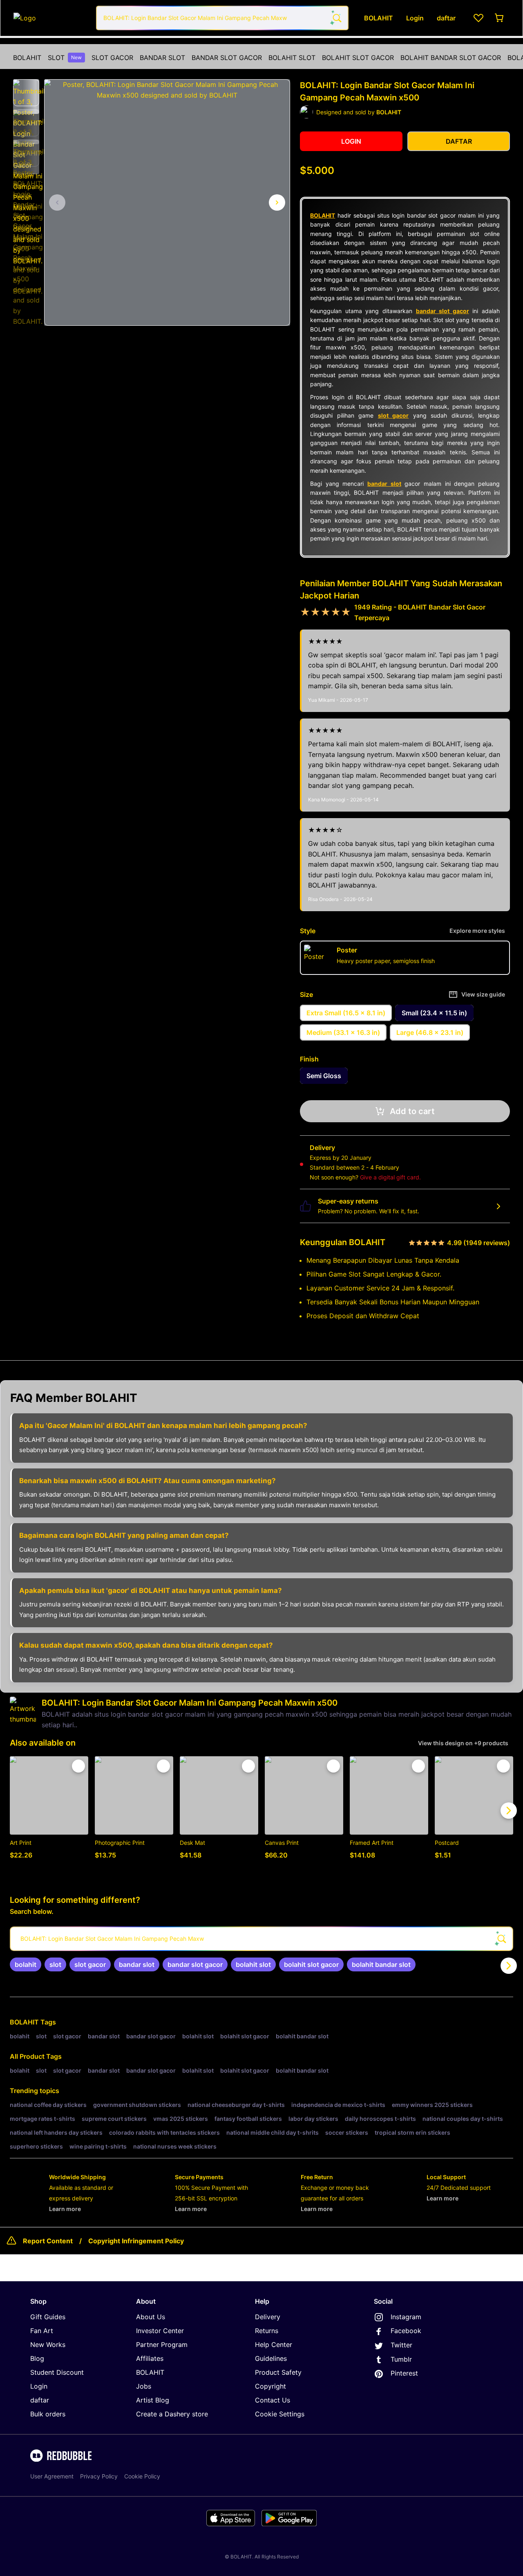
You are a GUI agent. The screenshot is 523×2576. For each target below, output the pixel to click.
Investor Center (160, 2331)
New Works (48, 2345)
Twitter (401, 2345)
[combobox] (222, 18)
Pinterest (404, 2373)
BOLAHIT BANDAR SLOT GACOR (451, 58)
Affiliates (150, 2358)
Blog (37, 2358)
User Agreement (52, 2476)
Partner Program (162, 2345)
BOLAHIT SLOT (292, 58)
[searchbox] (261, 1939)
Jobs (144, 2386)
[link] (26, 1964)
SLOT (65, 58)
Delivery (268, 2317)
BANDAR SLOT (162, 58)
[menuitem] (27, 58)
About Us (151, 2317)
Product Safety (278, 2372)
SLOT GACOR (112, 58)
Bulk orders (48, 2414)
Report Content (48, 2241)
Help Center (274, 2345)
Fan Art (42, 2331)
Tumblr (401, 2359)
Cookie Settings (280, 2414)
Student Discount (57, 2372)
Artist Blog (153, 2400)
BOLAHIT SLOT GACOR (358, 58)
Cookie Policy (142, 2476)
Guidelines (271, 2358)
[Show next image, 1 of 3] (277, 202)
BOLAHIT (27, 58)
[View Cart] (500, 18)
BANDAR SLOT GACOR (227, 58)
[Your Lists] (478, 18)
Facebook (406, 2331)
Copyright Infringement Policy (136, 2241)
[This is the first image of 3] (57, 202)
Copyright (270, 2386)
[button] (26, 93)
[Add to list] (78, 1766)
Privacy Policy (99, 2476)
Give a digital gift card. (390, 1177)
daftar (40, 2400)
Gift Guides (48, 2317)
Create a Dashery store (172, 2414)
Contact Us (273, 2400)
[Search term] (336, 18)
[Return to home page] (50, 18)
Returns (267, 2331)
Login (39, 2386)
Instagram (406, 2317)
